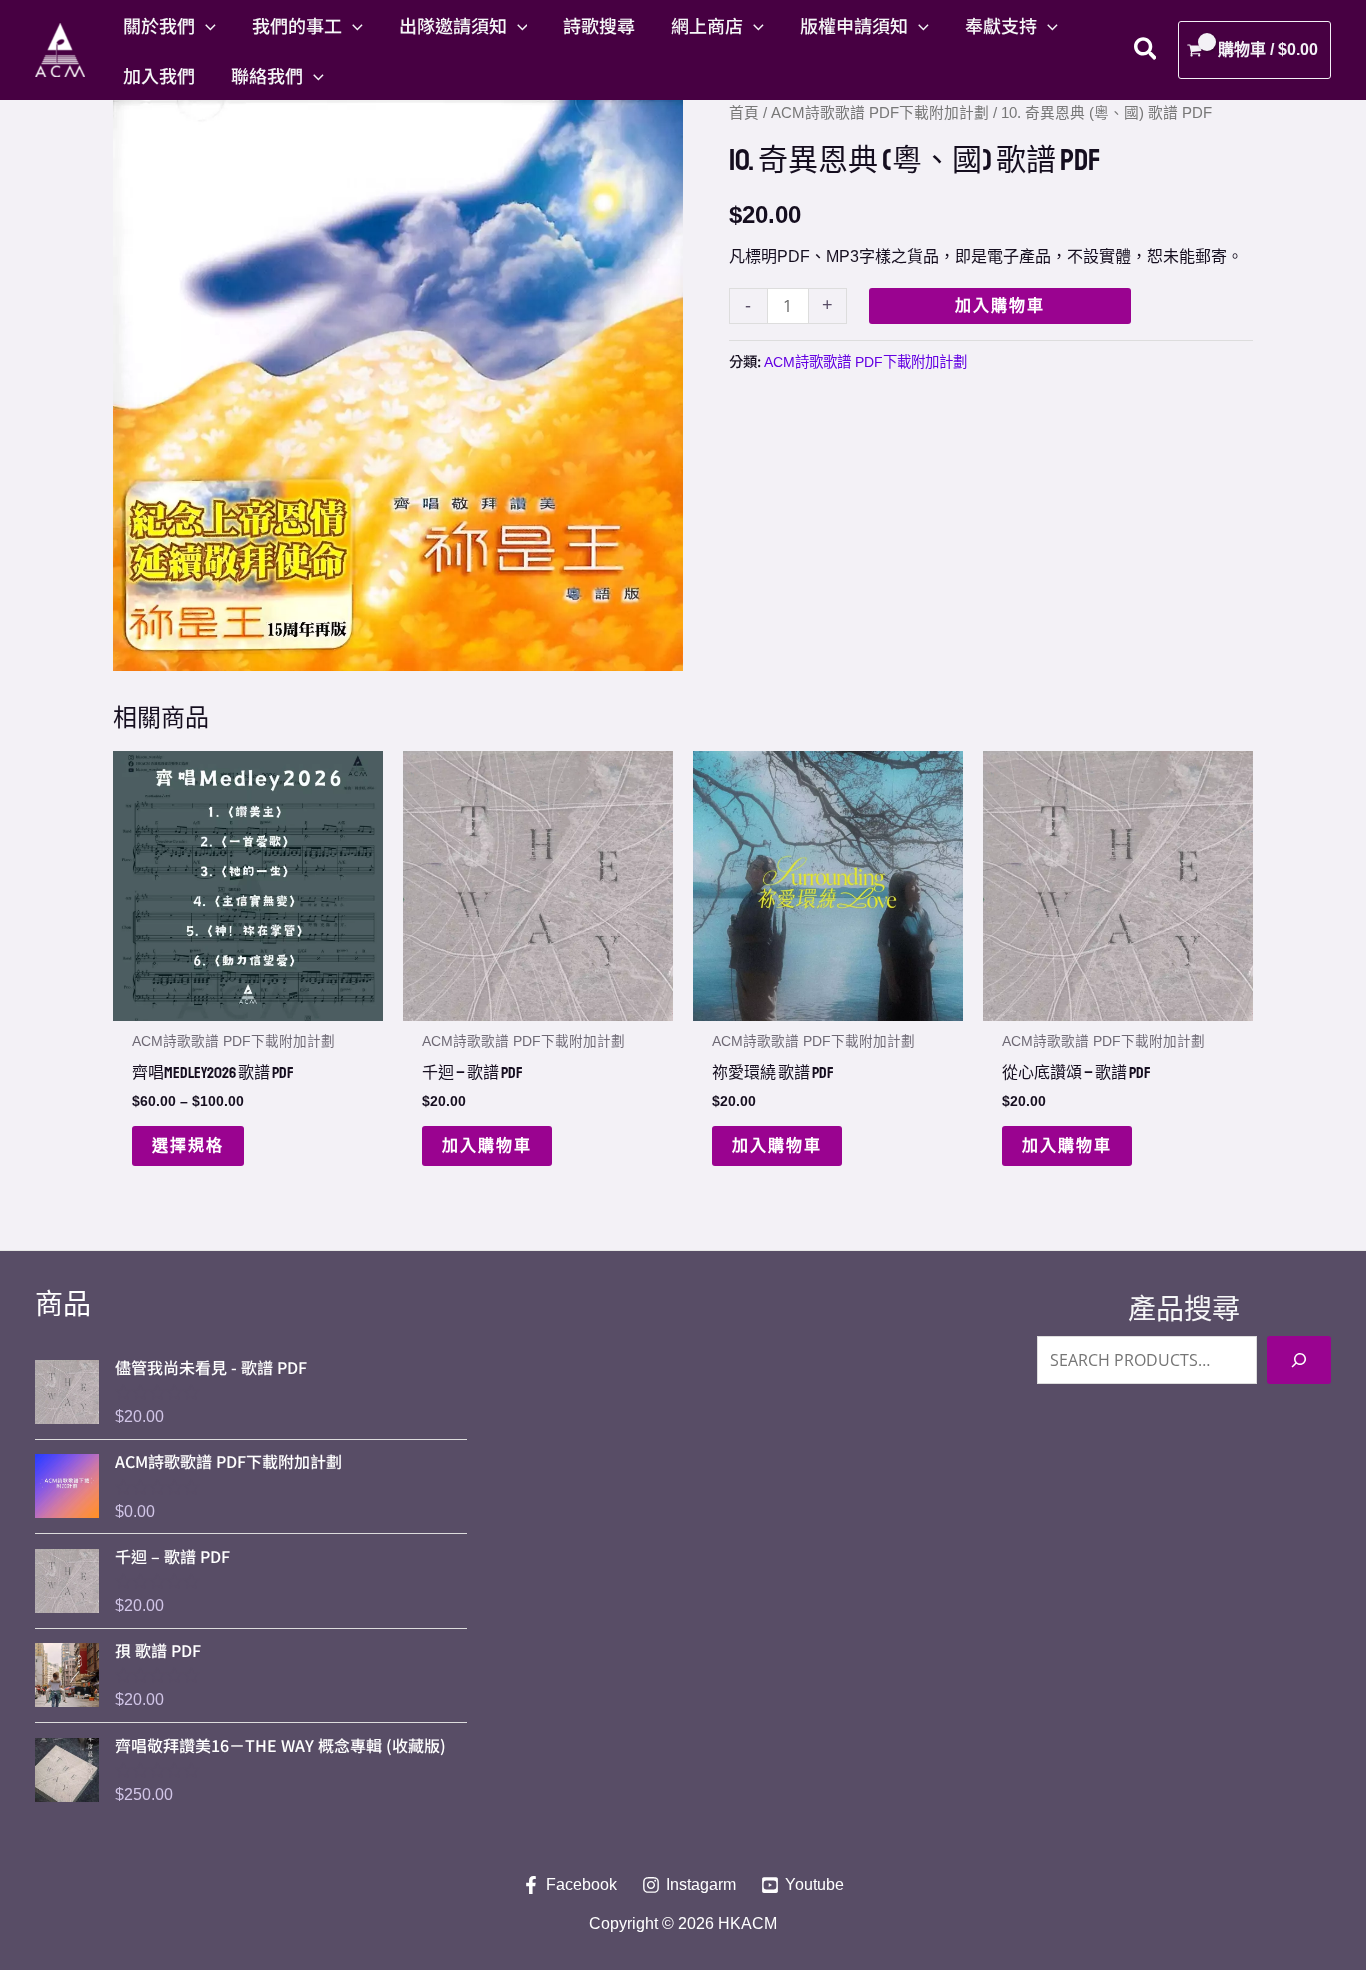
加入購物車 (1000, 305)
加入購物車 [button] (487, 1145)
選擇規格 (188, 1145)
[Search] (1299, 1360)
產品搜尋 (1184, 1309)
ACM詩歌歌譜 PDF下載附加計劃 (880, 113)
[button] (205, 25)
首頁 (744, 113)
